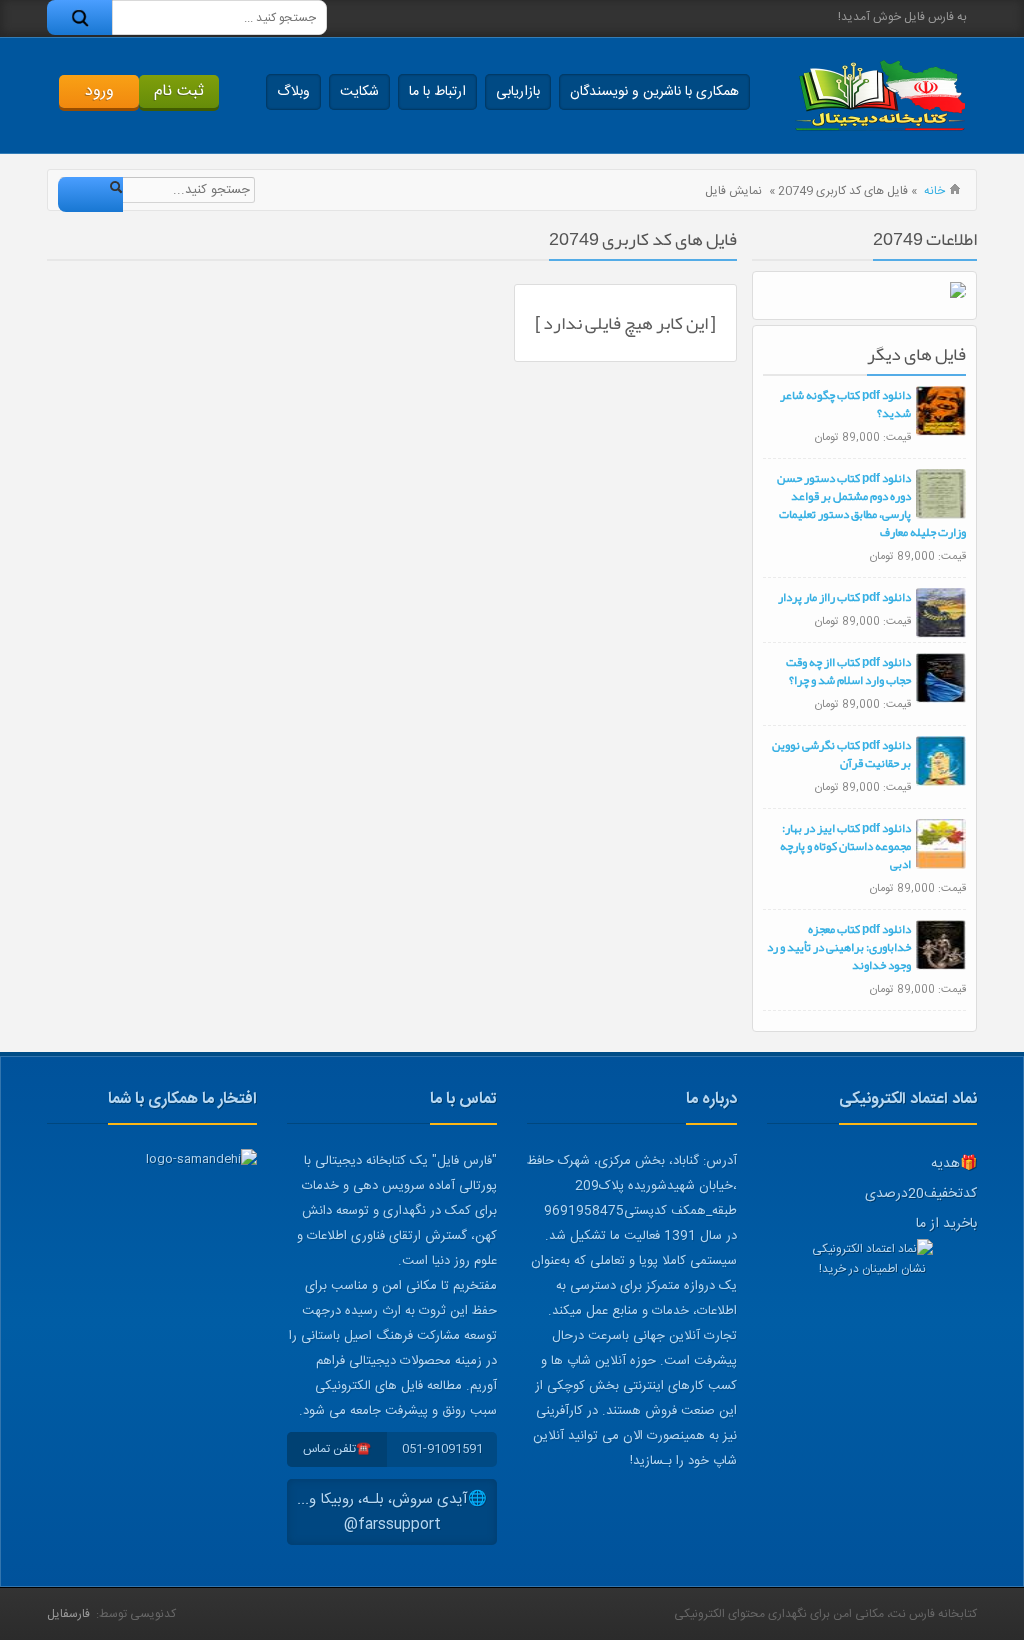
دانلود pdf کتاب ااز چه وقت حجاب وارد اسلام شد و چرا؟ (848, 671)
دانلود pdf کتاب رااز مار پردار (844, 597)
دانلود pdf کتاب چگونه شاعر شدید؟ (845, 404)
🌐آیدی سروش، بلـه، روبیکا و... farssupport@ (392, 1512)
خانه (934, 191)
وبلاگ (293, 92)
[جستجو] (79, 17)
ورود (99, 91)
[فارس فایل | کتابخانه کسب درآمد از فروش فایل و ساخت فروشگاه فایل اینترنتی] (880, 95)
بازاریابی (518, 92)
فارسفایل (68, 1614)
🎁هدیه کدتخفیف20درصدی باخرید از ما (921, 1194)
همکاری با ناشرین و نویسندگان (654, 92)
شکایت (359, 92)
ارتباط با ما (437, 92)
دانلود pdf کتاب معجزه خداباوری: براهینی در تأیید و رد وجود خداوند (839, 947)
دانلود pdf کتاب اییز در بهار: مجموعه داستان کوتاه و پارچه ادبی (845, 846)
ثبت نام (179, 91)
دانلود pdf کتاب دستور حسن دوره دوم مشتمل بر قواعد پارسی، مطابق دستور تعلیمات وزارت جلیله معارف (871, 505)
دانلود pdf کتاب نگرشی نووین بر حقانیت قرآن (841, 754)
